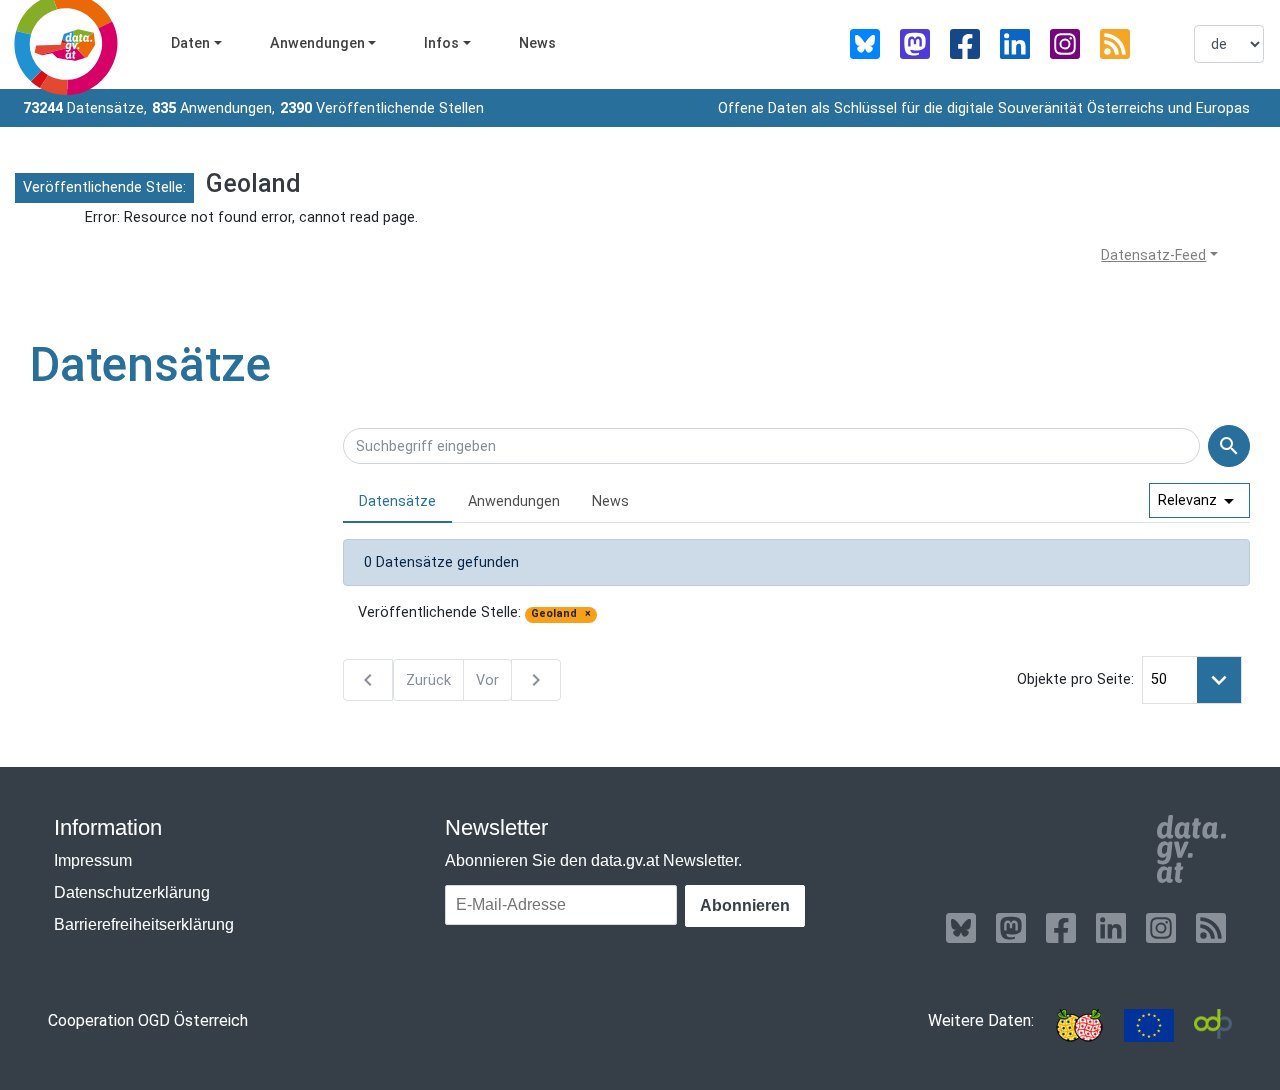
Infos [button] (441, 43)
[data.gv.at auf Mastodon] (915, 44)
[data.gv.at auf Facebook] (965, 44)
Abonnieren (745, 905)
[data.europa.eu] (1149, 1025)
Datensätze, (85, 108)
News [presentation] (610, 501)
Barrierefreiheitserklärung (144, 924)
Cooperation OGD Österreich (148, 1020)
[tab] (397, 502)
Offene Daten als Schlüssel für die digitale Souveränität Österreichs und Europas (984, 108)
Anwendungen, (213, 108)
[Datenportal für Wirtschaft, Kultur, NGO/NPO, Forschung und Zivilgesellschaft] (1213, 1025)
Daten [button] (190, 43)
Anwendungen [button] (317, 43)
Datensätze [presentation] (397, 501)
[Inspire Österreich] (1079, 1025)
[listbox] (1229, 44)
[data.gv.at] (1191, 849)
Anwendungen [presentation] (514, 501)
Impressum (93, 860)
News (537, 43)
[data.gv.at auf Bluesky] (865, 44)
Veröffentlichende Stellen (382, 108)
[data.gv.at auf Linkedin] (1015, 44)
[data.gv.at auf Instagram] (1065, 44)
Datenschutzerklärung (132, 892)
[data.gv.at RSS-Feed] (1115, 44)
